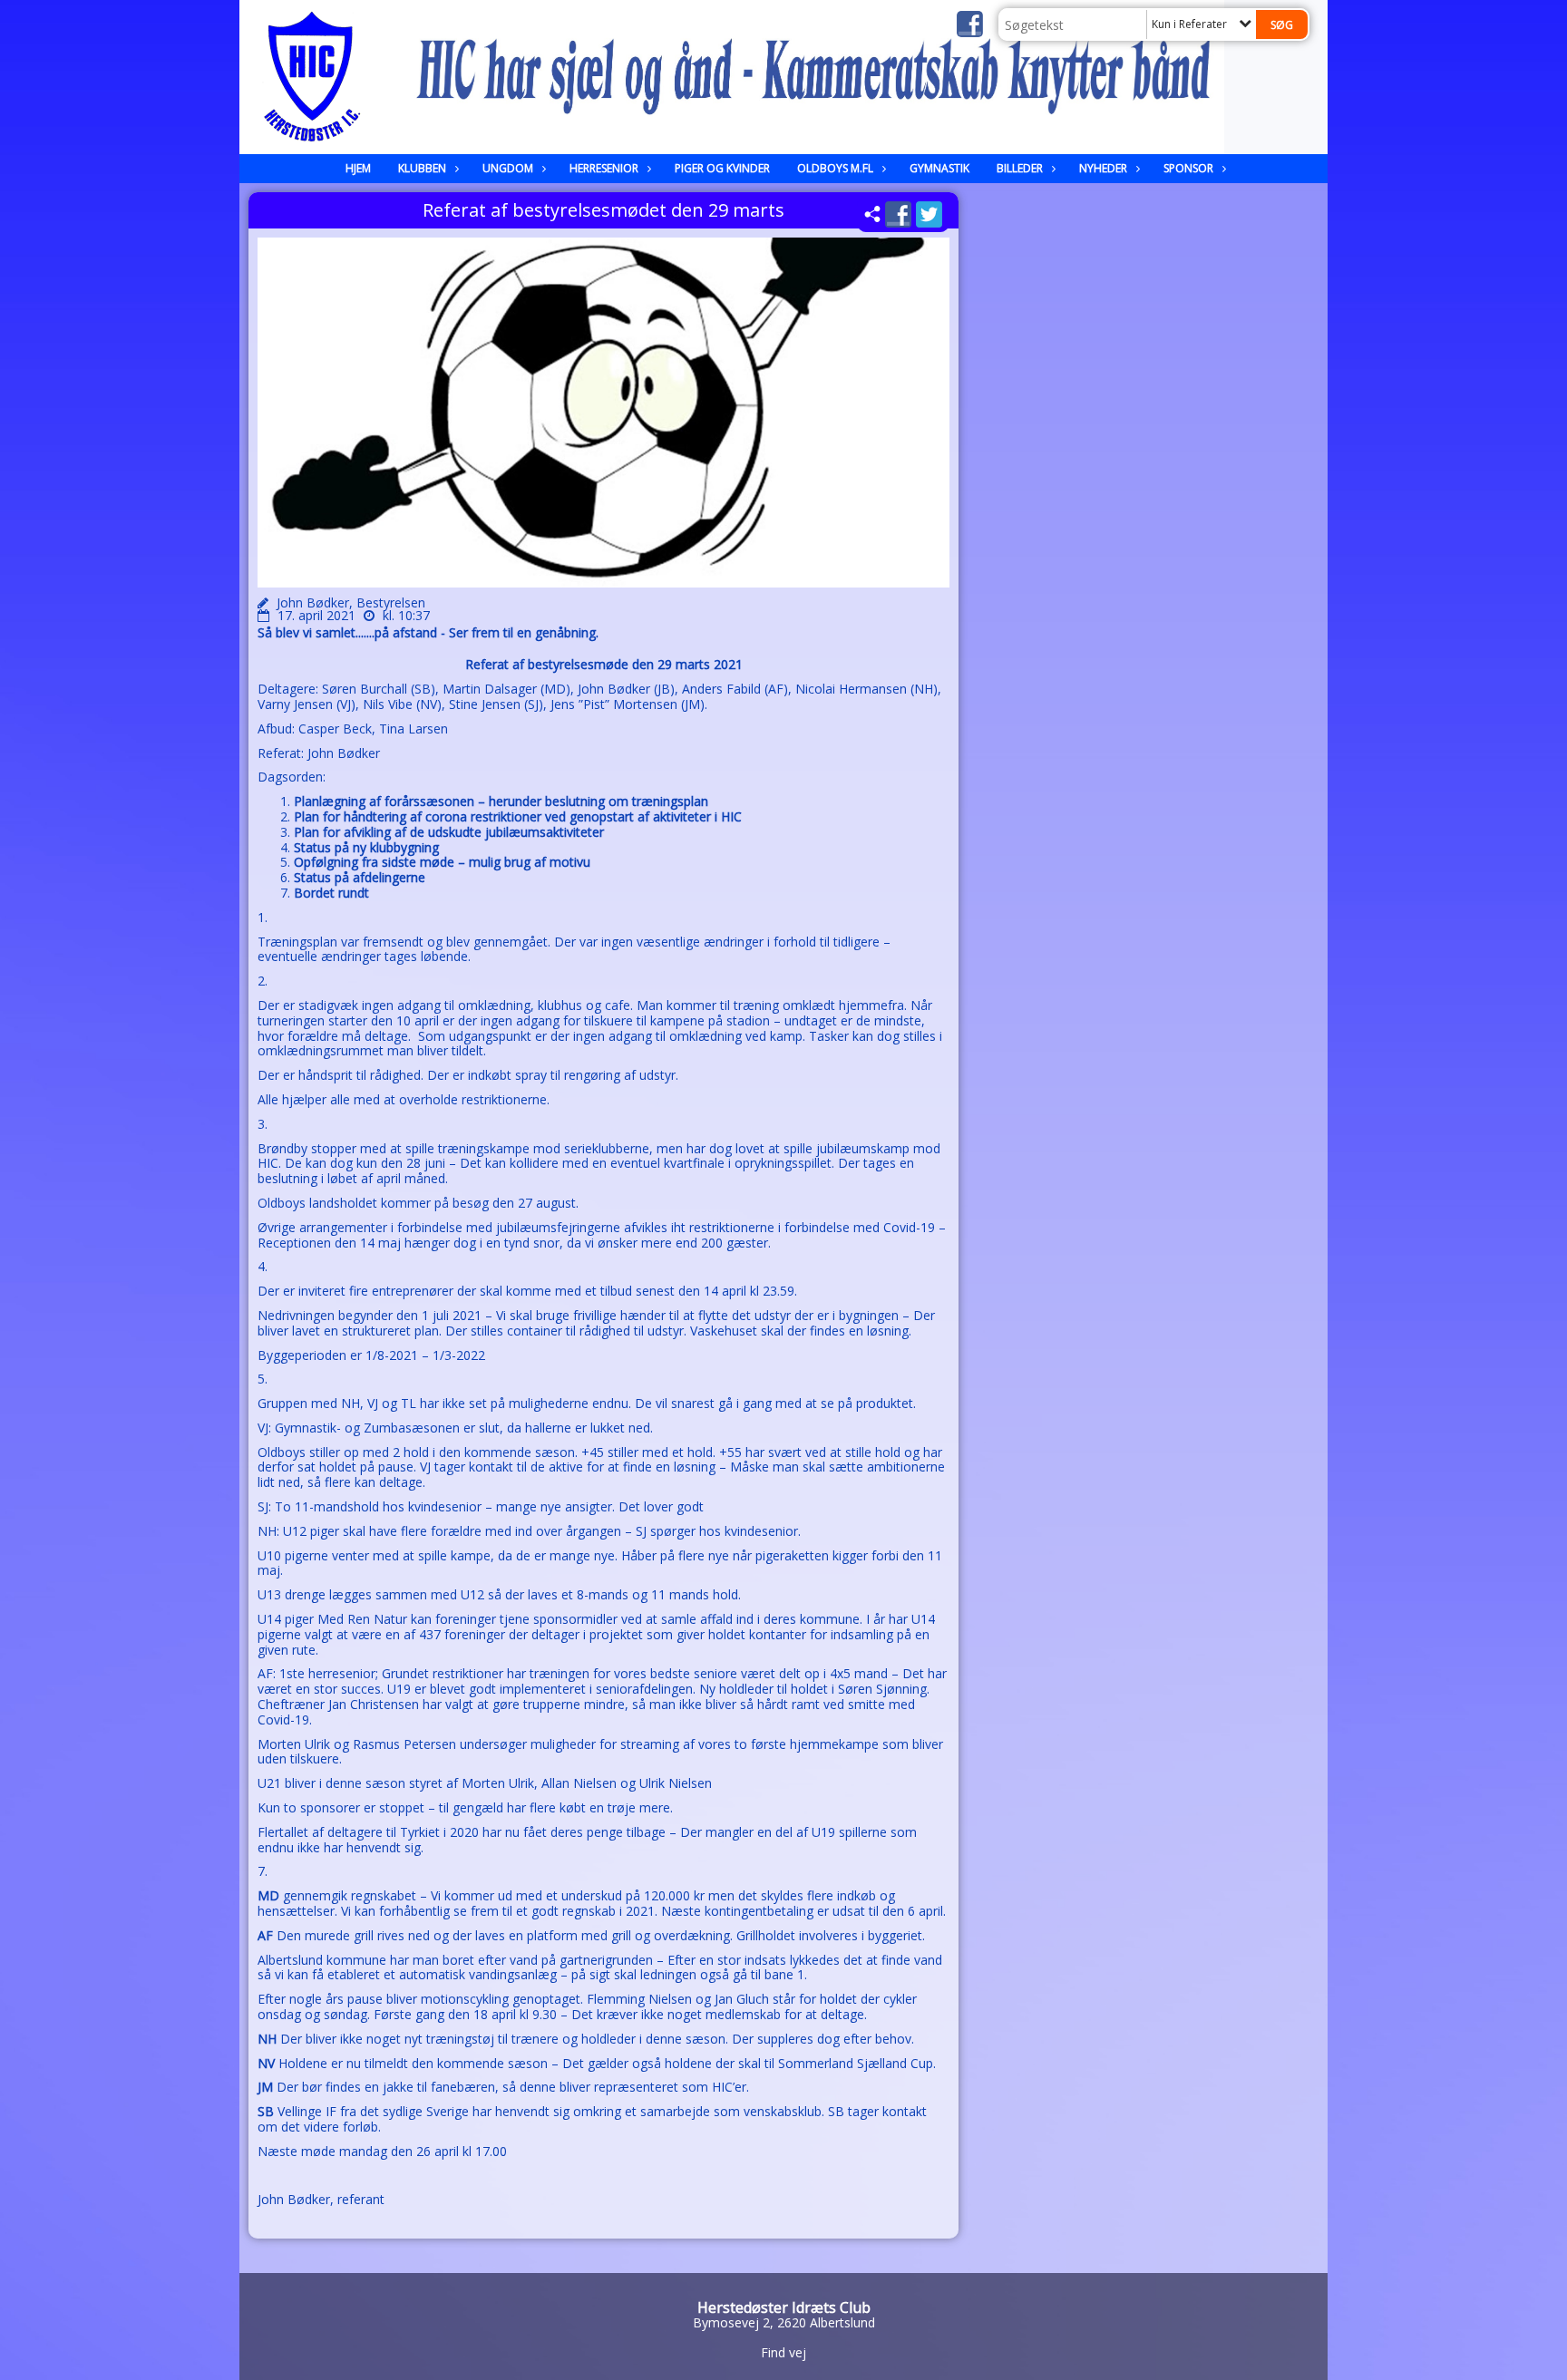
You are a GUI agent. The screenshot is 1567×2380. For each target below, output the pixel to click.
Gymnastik (939, 168)
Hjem (358, 168)
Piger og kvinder (722, 168)
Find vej (783, 2352)
